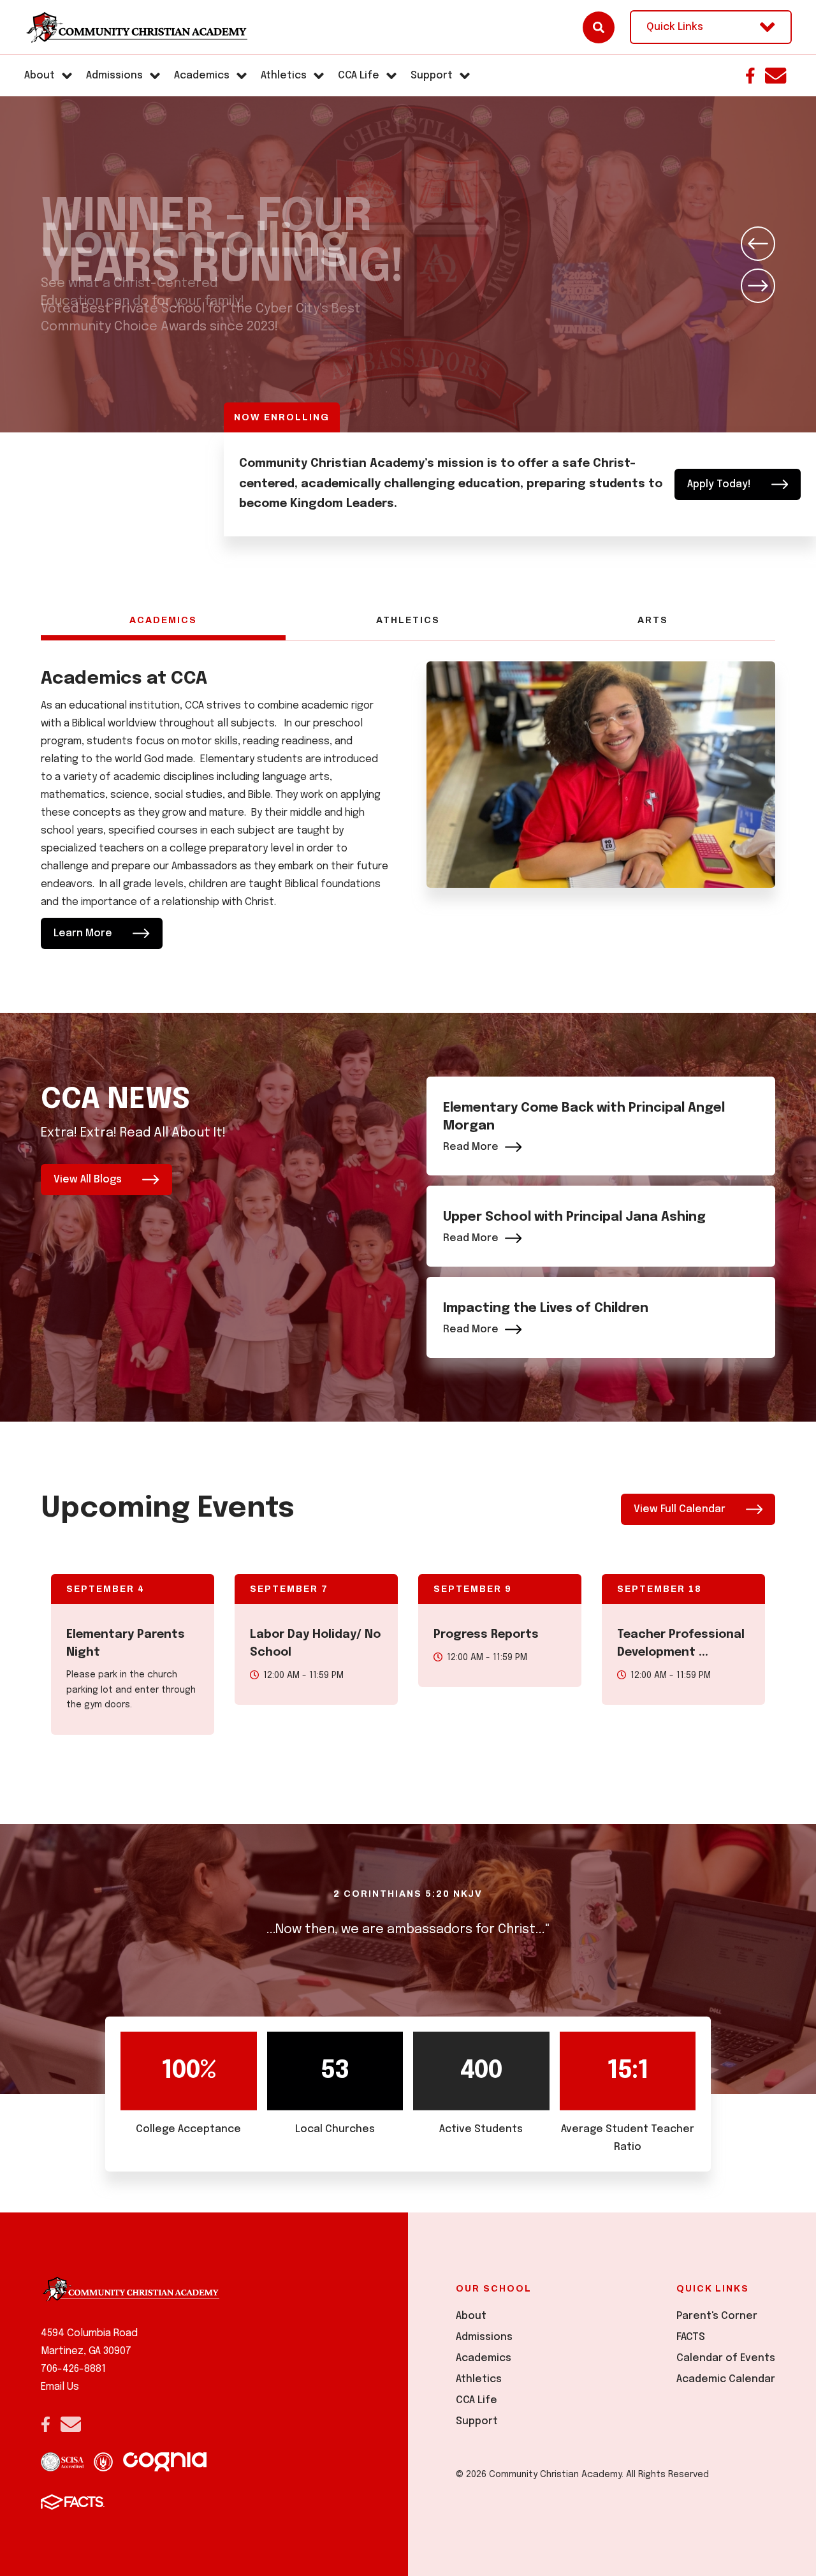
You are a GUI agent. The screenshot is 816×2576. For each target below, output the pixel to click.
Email (776, 76)
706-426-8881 (73, 2369)
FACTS (691, 2337)
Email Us (60, 2387)
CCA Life (477, 2400)
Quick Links (675, 27)
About (471, 2316)
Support (477, 2421)
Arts (653, 620)
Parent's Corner (717, 2316)
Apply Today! (719, 484)
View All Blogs (88, 1180)
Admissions (484, 2337)
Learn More (83, 933)
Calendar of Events (726, 2358)
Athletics (408, 620)
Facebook (750, 76)
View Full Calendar (680, 1509)
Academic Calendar (726, 2379)
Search (599, 27)
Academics (163, 620)
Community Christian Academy (136, 27)
